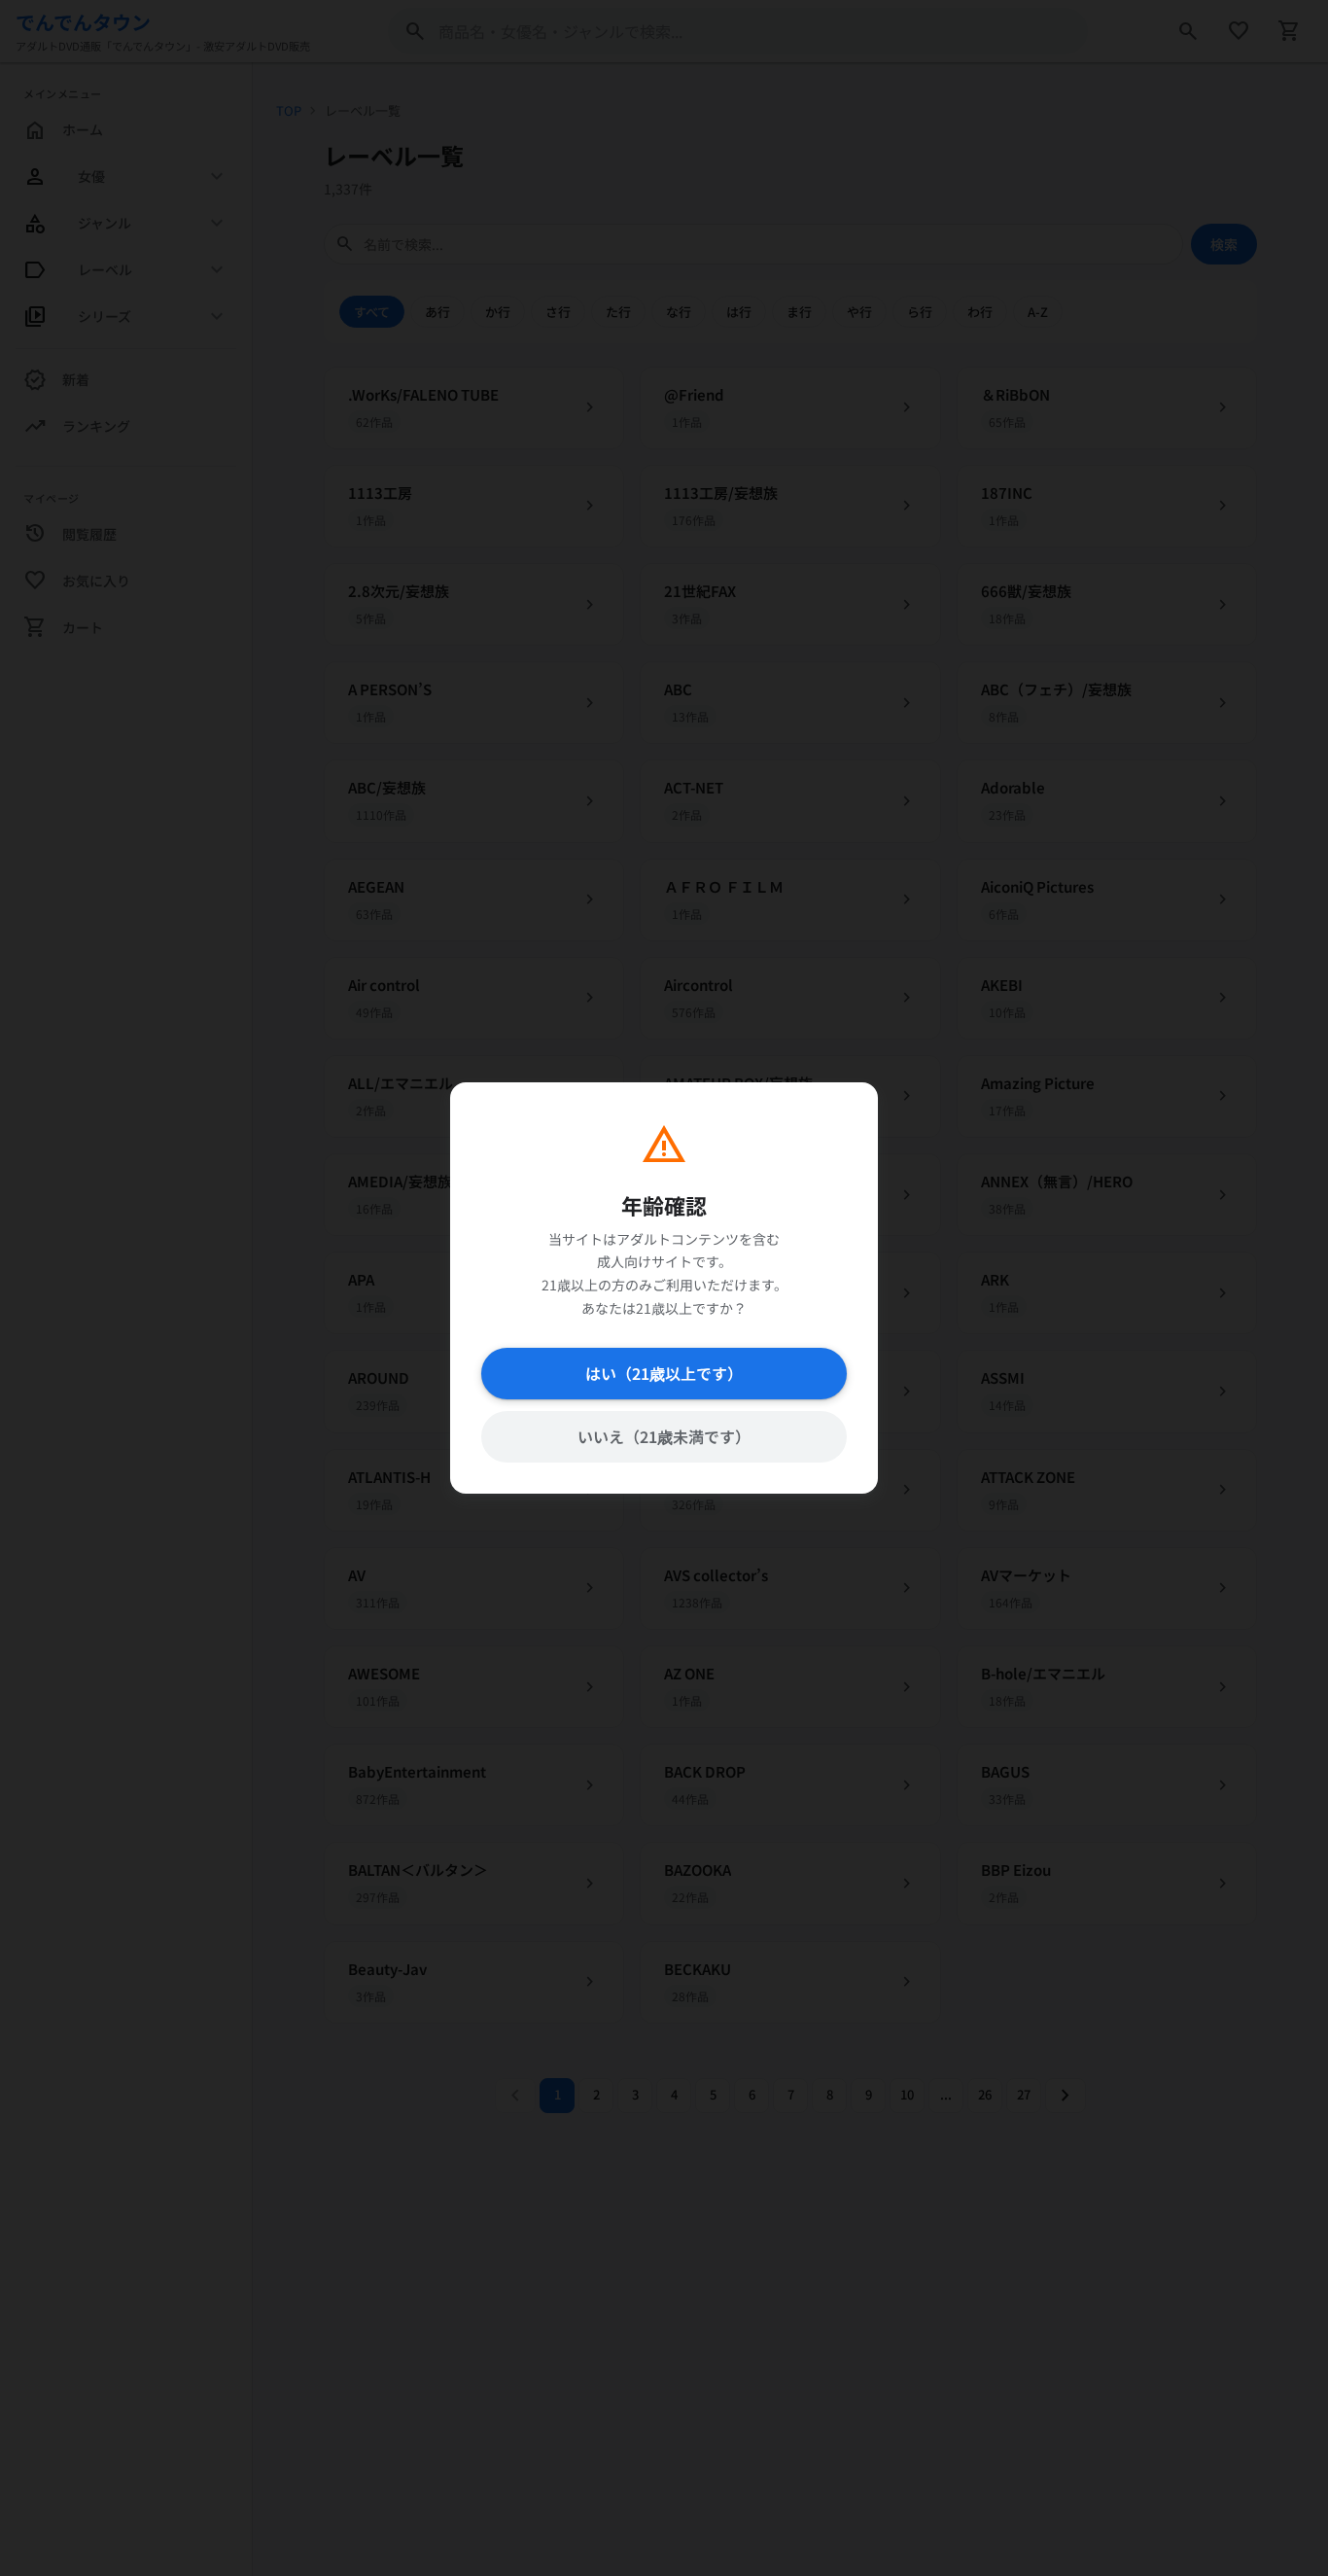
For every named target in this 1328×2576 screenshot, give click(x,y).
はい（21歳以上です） (664, 1373)
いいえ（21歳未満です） (664, 1436)
